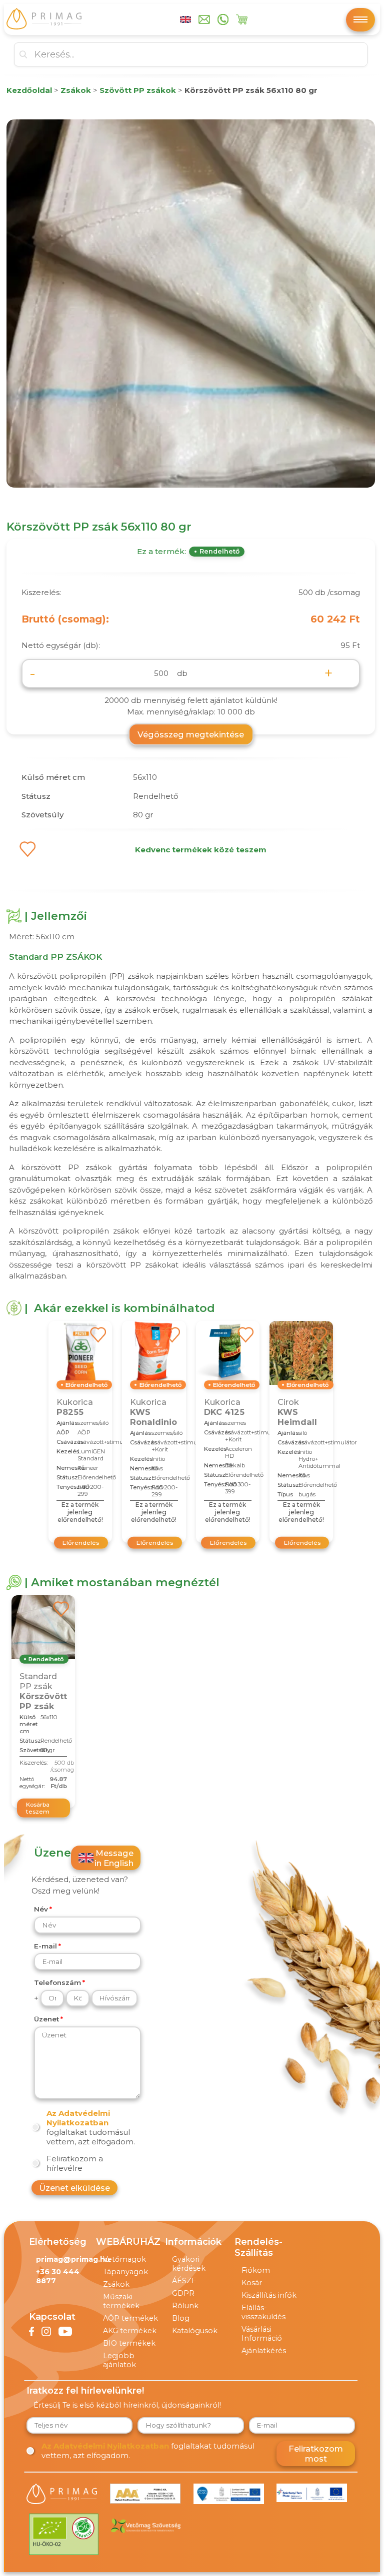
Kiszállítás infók (269, 2295)
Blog (181, 2318)
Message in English (114, 1858)
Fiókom (256, 2270)
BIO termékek (129, 2343)
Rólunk (185, 2306)
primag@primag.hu (73, 2259)
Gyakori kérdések (189, 2264)
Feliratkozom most (316, 2454)
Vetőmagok (124, 2259)
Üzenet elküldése (74, 2188)
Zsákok (116, 2284)
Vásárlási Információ (262, 2334)
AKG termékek (130, 2331)
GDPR (183, 2293)
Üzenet (46, 2019)
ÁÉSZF (184, 2281)
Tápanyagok (125, 2272)
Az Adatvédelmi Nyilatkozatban (78, 2118)
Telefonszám (57, 1982)
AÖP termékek (130, 2318)
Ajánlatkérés (264, 2351)
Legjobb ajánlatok (119, 2360)
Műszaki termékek (121, 2301)
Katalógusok (195, 2331)
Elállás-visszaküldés (263, 2312)
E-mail (45, 1946)
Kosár (252, 2283)
